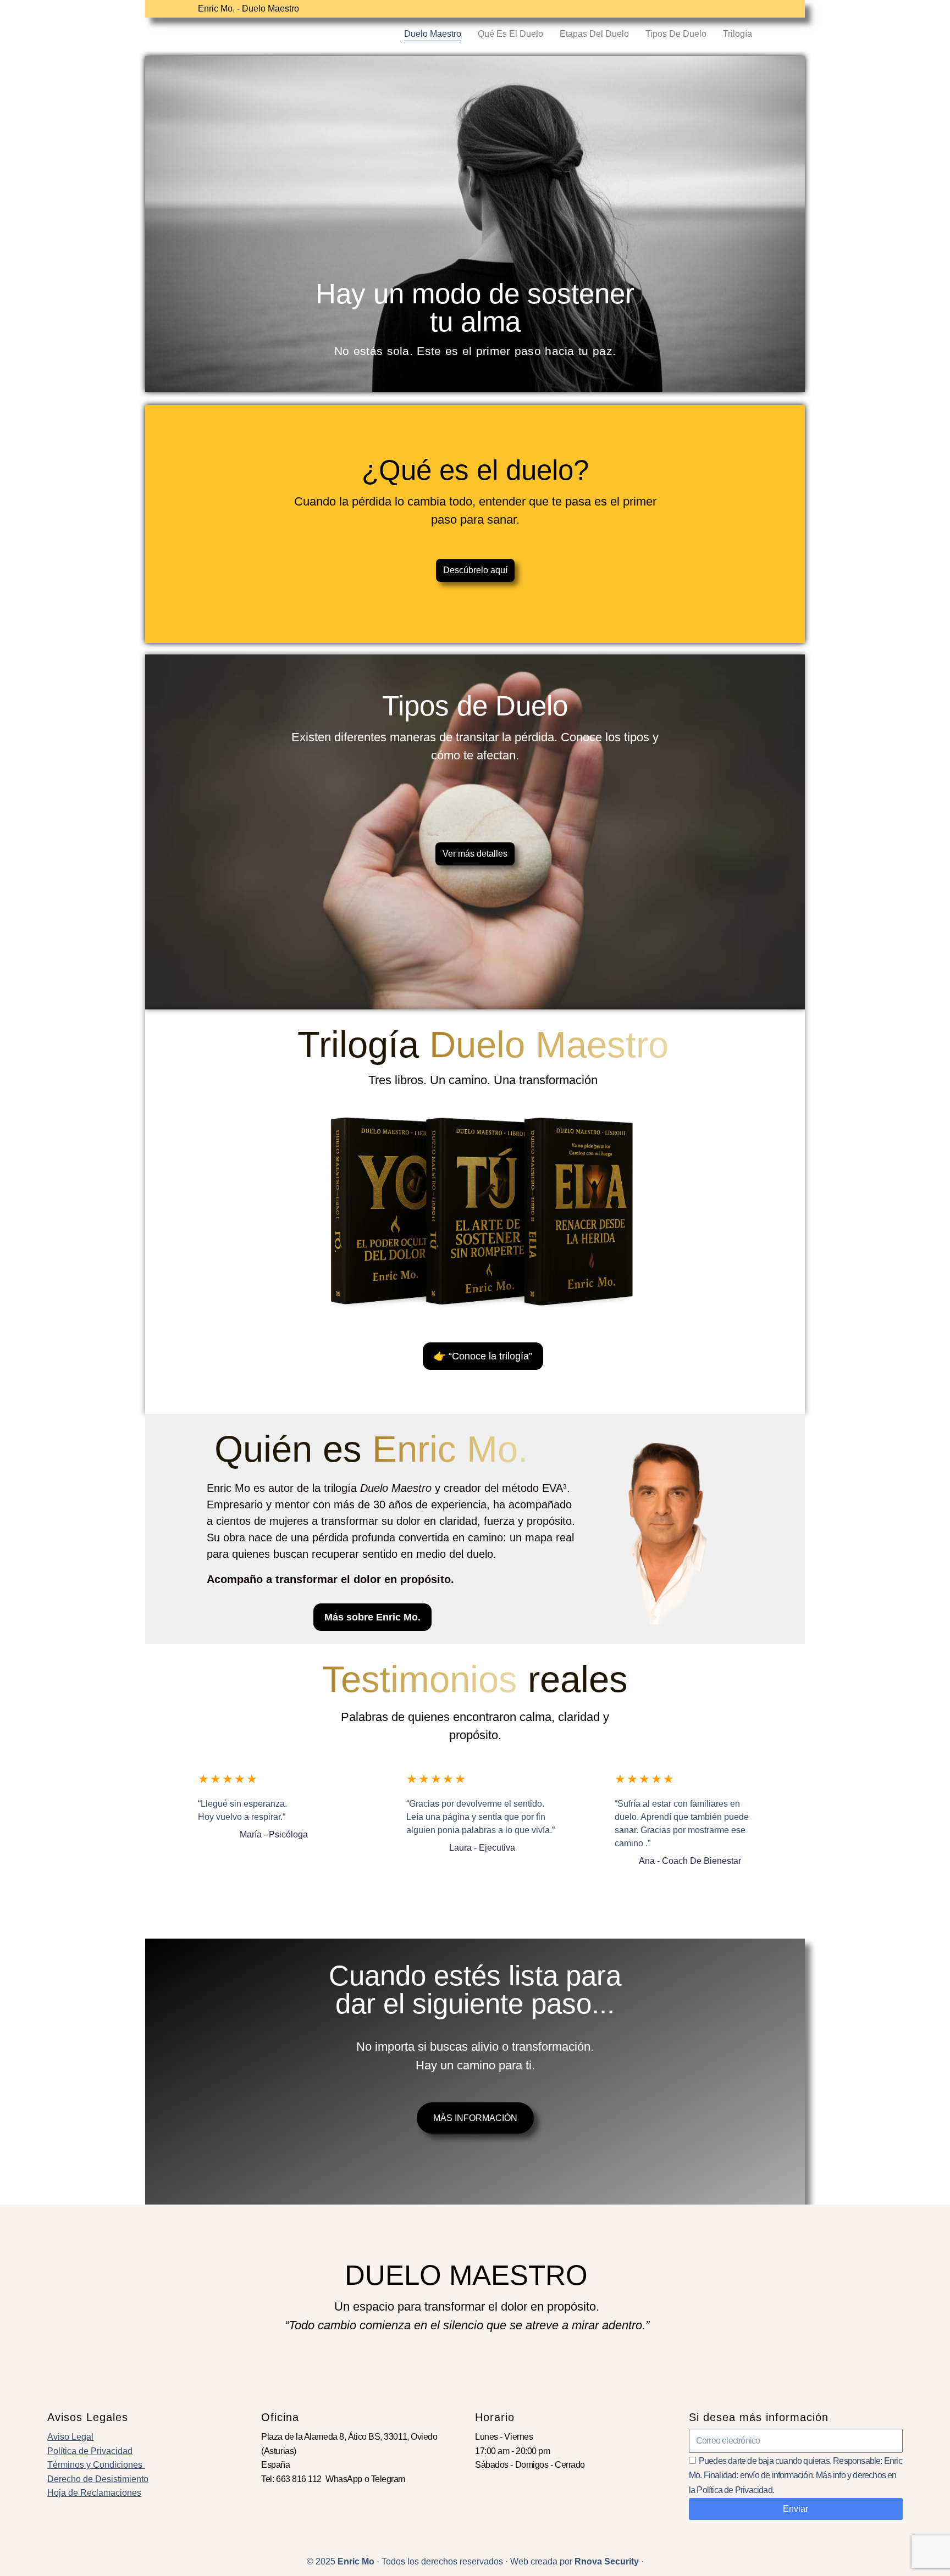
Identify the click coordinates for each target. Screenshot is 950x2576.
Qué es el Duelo (510, 34)
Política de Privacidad (90, 2451)
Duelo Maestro (433, 34)
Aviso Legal (70, 2437)
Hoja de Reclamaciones (94, 2493)
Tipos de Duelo (676, 34)
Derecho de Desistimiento (98, 2479)
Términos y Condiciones (96, 2465)
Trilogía (738, 34)
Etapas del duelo (594, 34)
